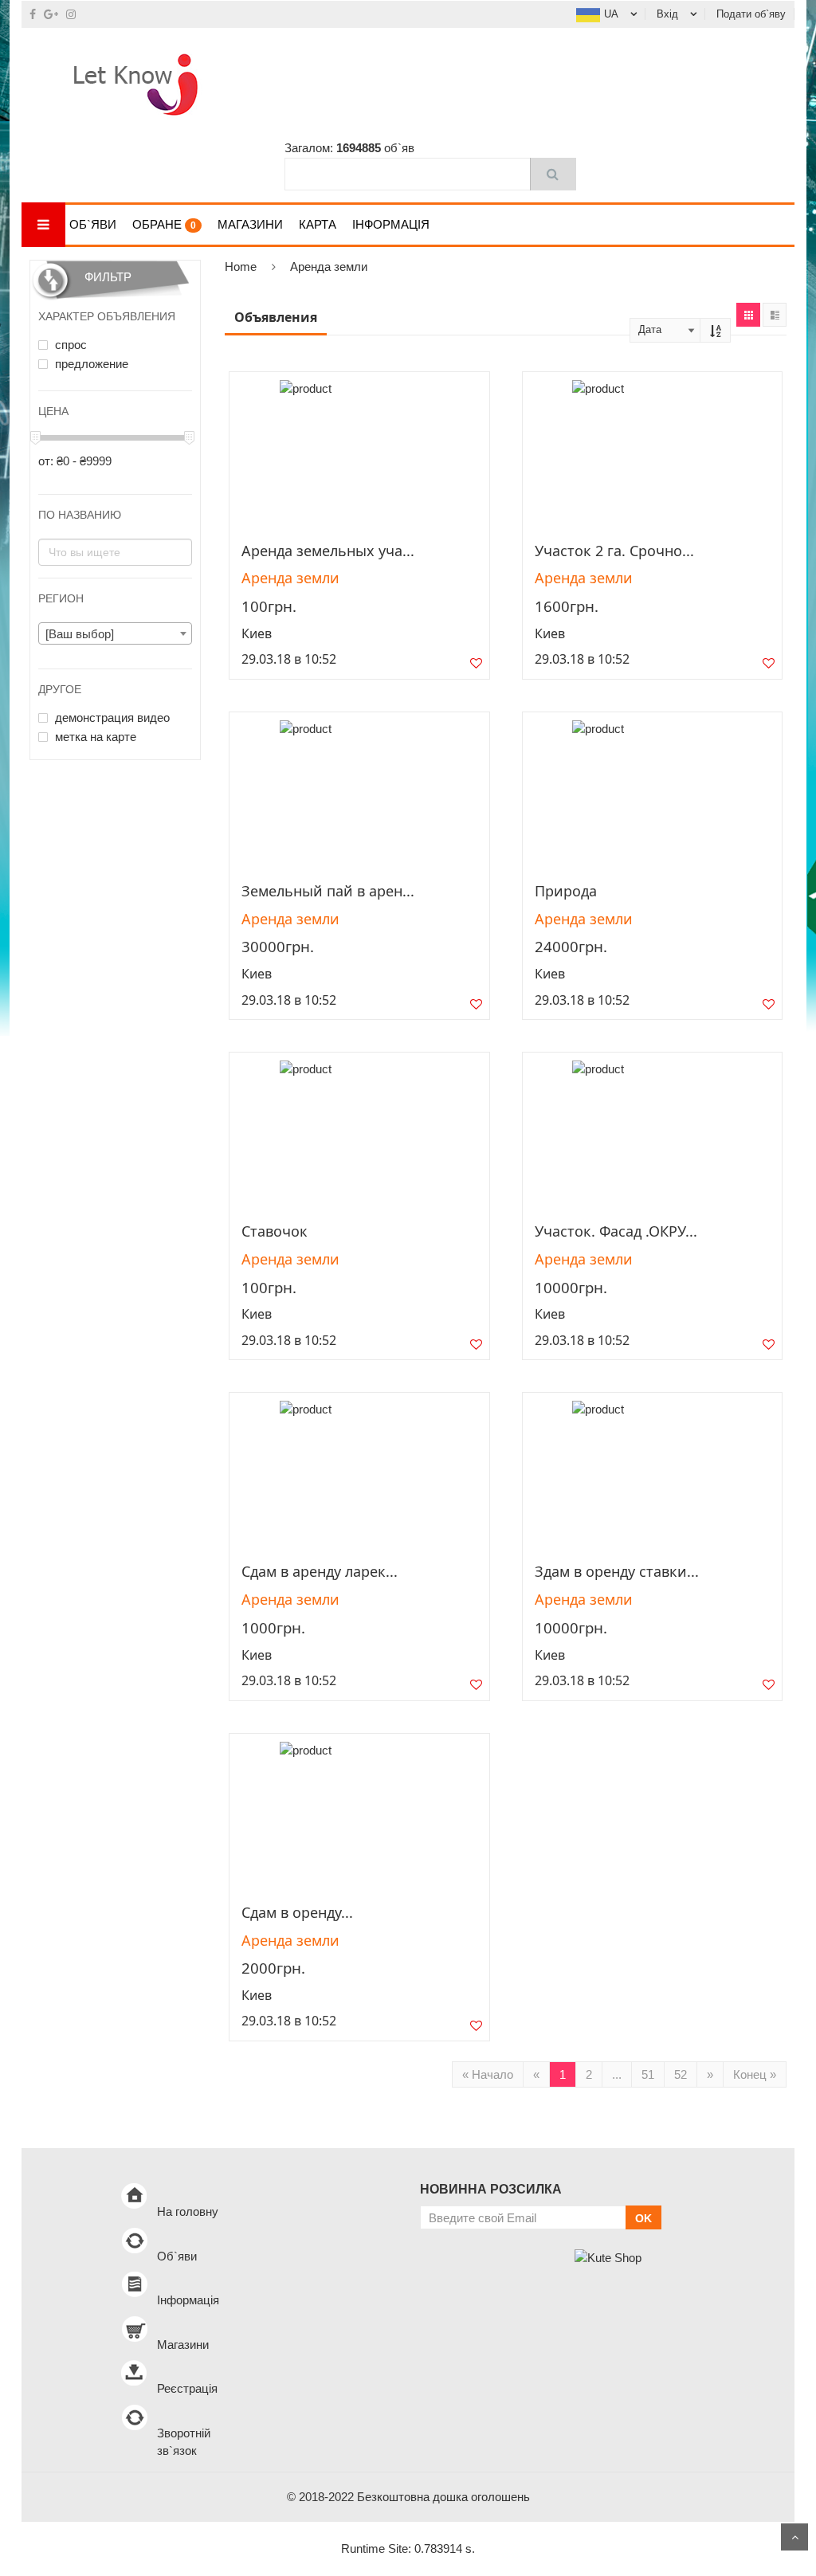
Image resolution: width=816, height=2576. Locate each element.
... (617, 2074)
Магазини (250, 224)
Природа (566, 891)
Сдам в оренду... (297, 1912)
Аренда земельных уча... (328, 551)
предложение (90, 364)
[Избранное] (476, 667)
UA (611, 14)
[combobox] (115, 633)
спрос (69, 345)
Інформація (391, 224)
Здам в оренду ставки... (617, 1571)
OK (643, 2218)
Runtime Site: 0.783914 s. (408, 2549)
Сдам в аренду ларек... (320, 1571)
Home (241, 267)
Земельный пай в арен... (328, 891)
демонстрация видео (111, 718)
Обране (164, 224)
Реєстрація (187, 2388)
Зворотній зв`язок (184, 2442)
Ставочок (275, 1231)
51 (648, 2074)
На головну (188, 2211)
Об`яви (93, 224)
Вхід (667, 14)
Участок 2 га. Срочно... (614, 551)
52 (681, 2074)
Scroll (794, 2537)
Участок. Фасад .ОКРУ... (616, 1231)
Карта (318, 224)
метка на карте (94, 737)
